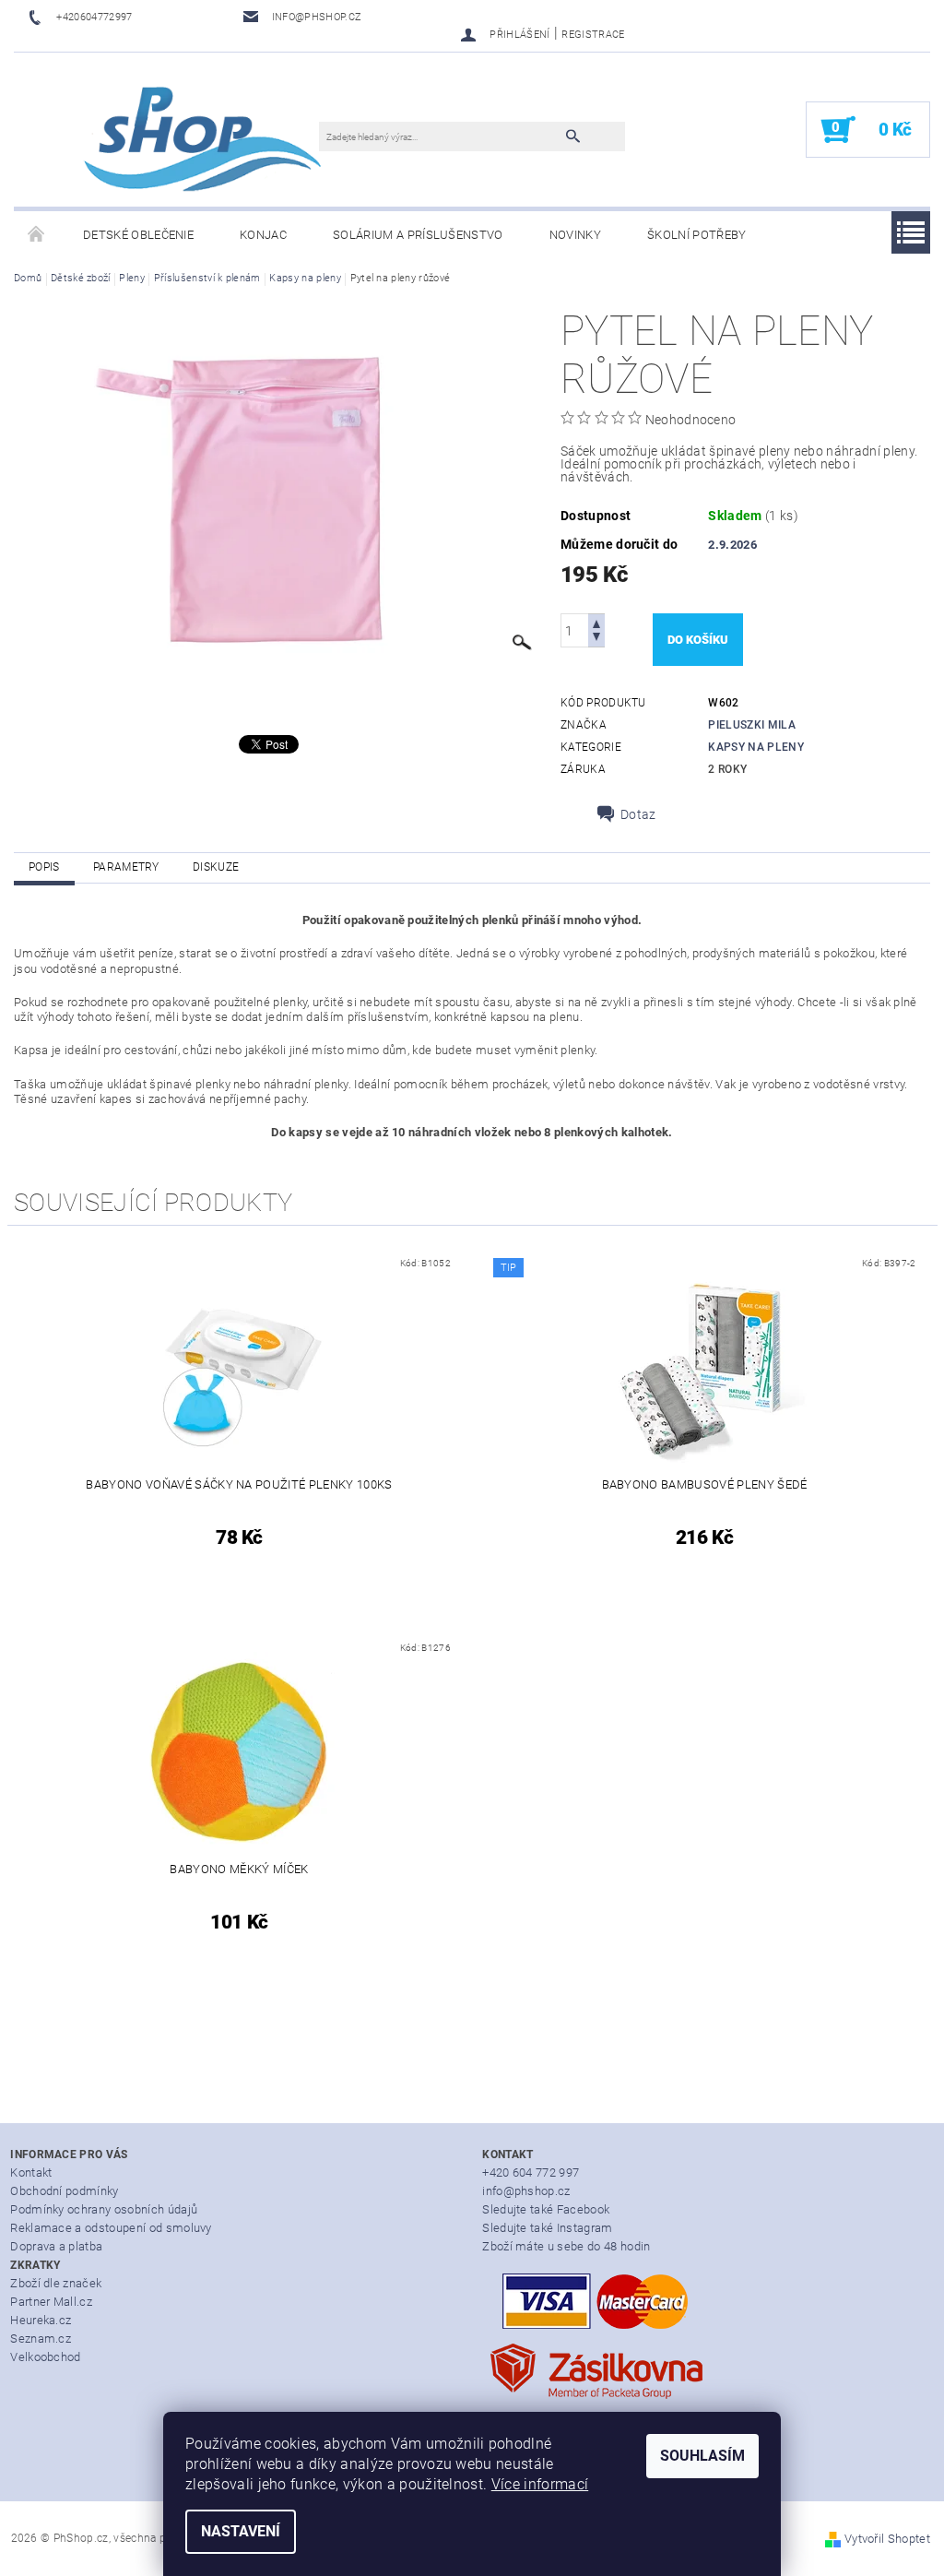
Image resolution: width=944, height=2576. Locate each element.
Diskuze (216, 867)
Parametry (126, 867)
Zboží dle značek (56, 2283)
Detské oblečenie (138, 235)
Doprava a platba (56, 2246)
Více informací (540, 2484)
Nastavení (241, 2531)
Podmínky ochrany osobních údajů (104, 2209)
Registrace (593, 35)
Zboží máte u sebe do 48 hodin (566, 2246)
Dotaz (638, 814)
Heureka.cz (41, 2320)
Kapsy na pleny (755, 747)
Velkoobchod (46, 2357)
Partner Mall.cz (51, 2302)
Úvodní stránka (37, 235)
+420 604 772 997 (531, 2172)
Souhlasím (702, 2456)
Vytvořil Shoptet (887, 2539)
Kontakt (31, 2172)
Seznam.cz (41, 2339)
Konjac (263, 235)
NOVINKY (575, 235)
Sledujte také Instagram (547, 2228)
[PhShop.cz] (176, 139)
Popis (44, 867)
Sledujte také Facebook (546, 2209)
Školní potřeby (696, 235)
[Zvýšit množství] (596, 622)
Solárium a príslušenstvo (418, 235)
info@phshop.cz (526, 2191)
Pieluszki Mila (751, 725)
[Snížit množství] (596, 639)
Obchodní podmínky (64, 2191)
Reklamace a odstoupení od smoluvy (111, 2228)
